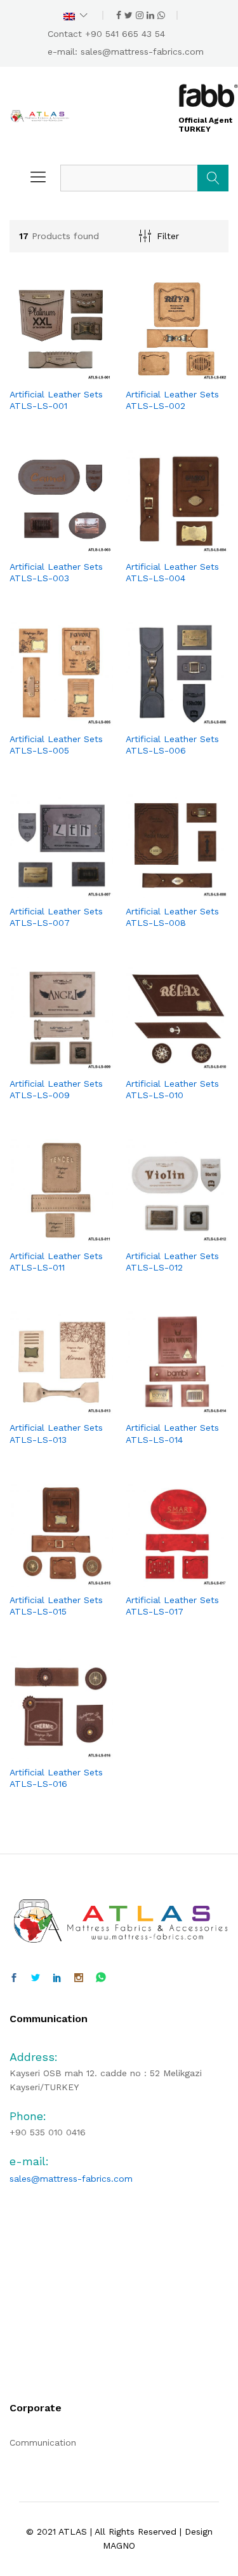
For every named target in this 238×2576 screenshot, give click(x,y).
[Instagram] (79, 1978)
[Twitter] (36, 1978)
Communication (43, 2442)
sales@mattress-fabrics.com (142, 52)
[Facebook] (14, 1978)
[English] (76, 15)
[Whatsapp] (101, 1978)
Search (213, 178)
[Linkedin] (57, 1978)
